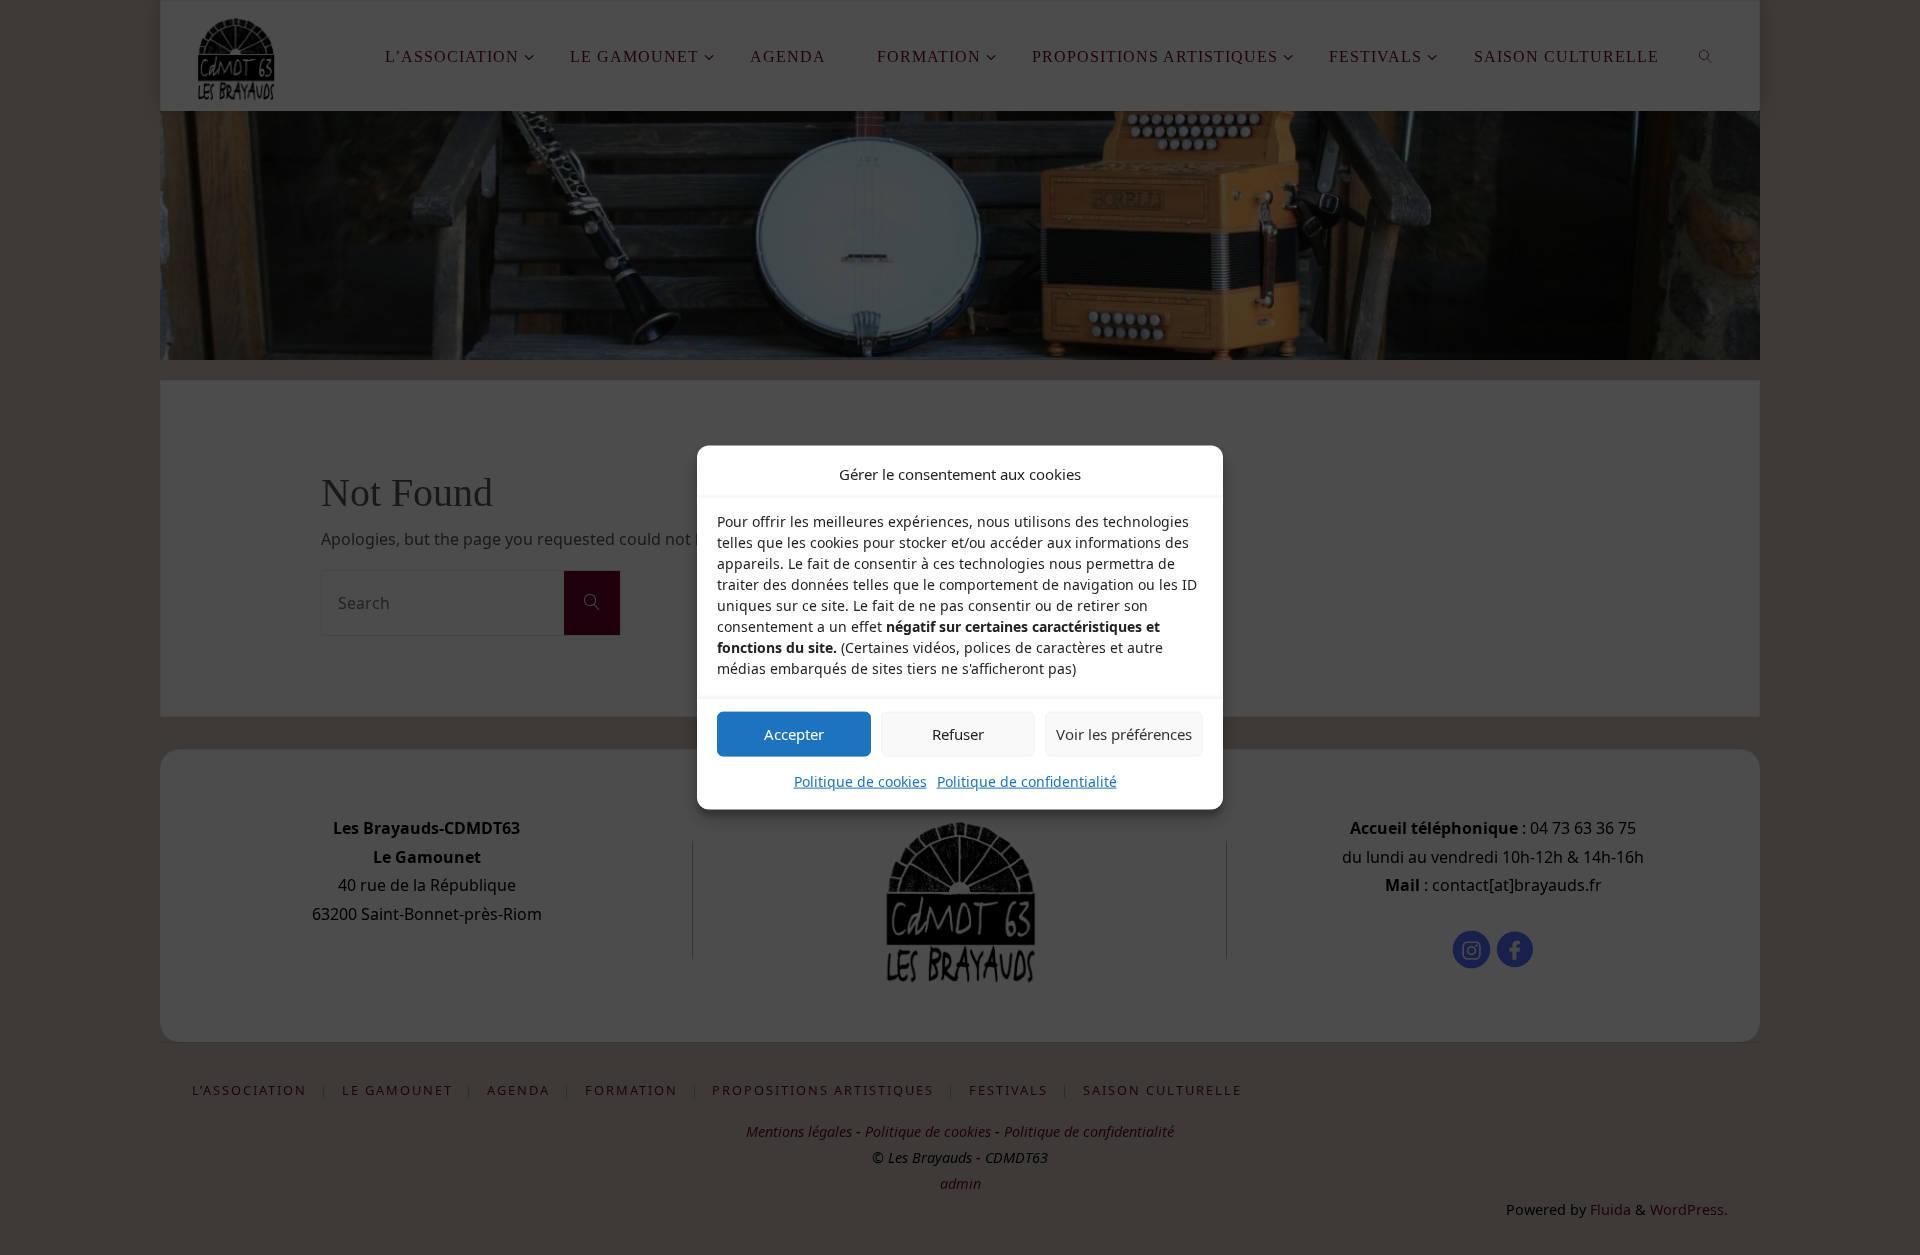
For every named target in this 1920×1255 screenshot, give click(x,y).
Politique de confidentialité (1027, 780)
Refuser (958, 734)
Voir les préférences (1124, 734)
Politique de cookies (860, 780)
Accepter (794, 734)
